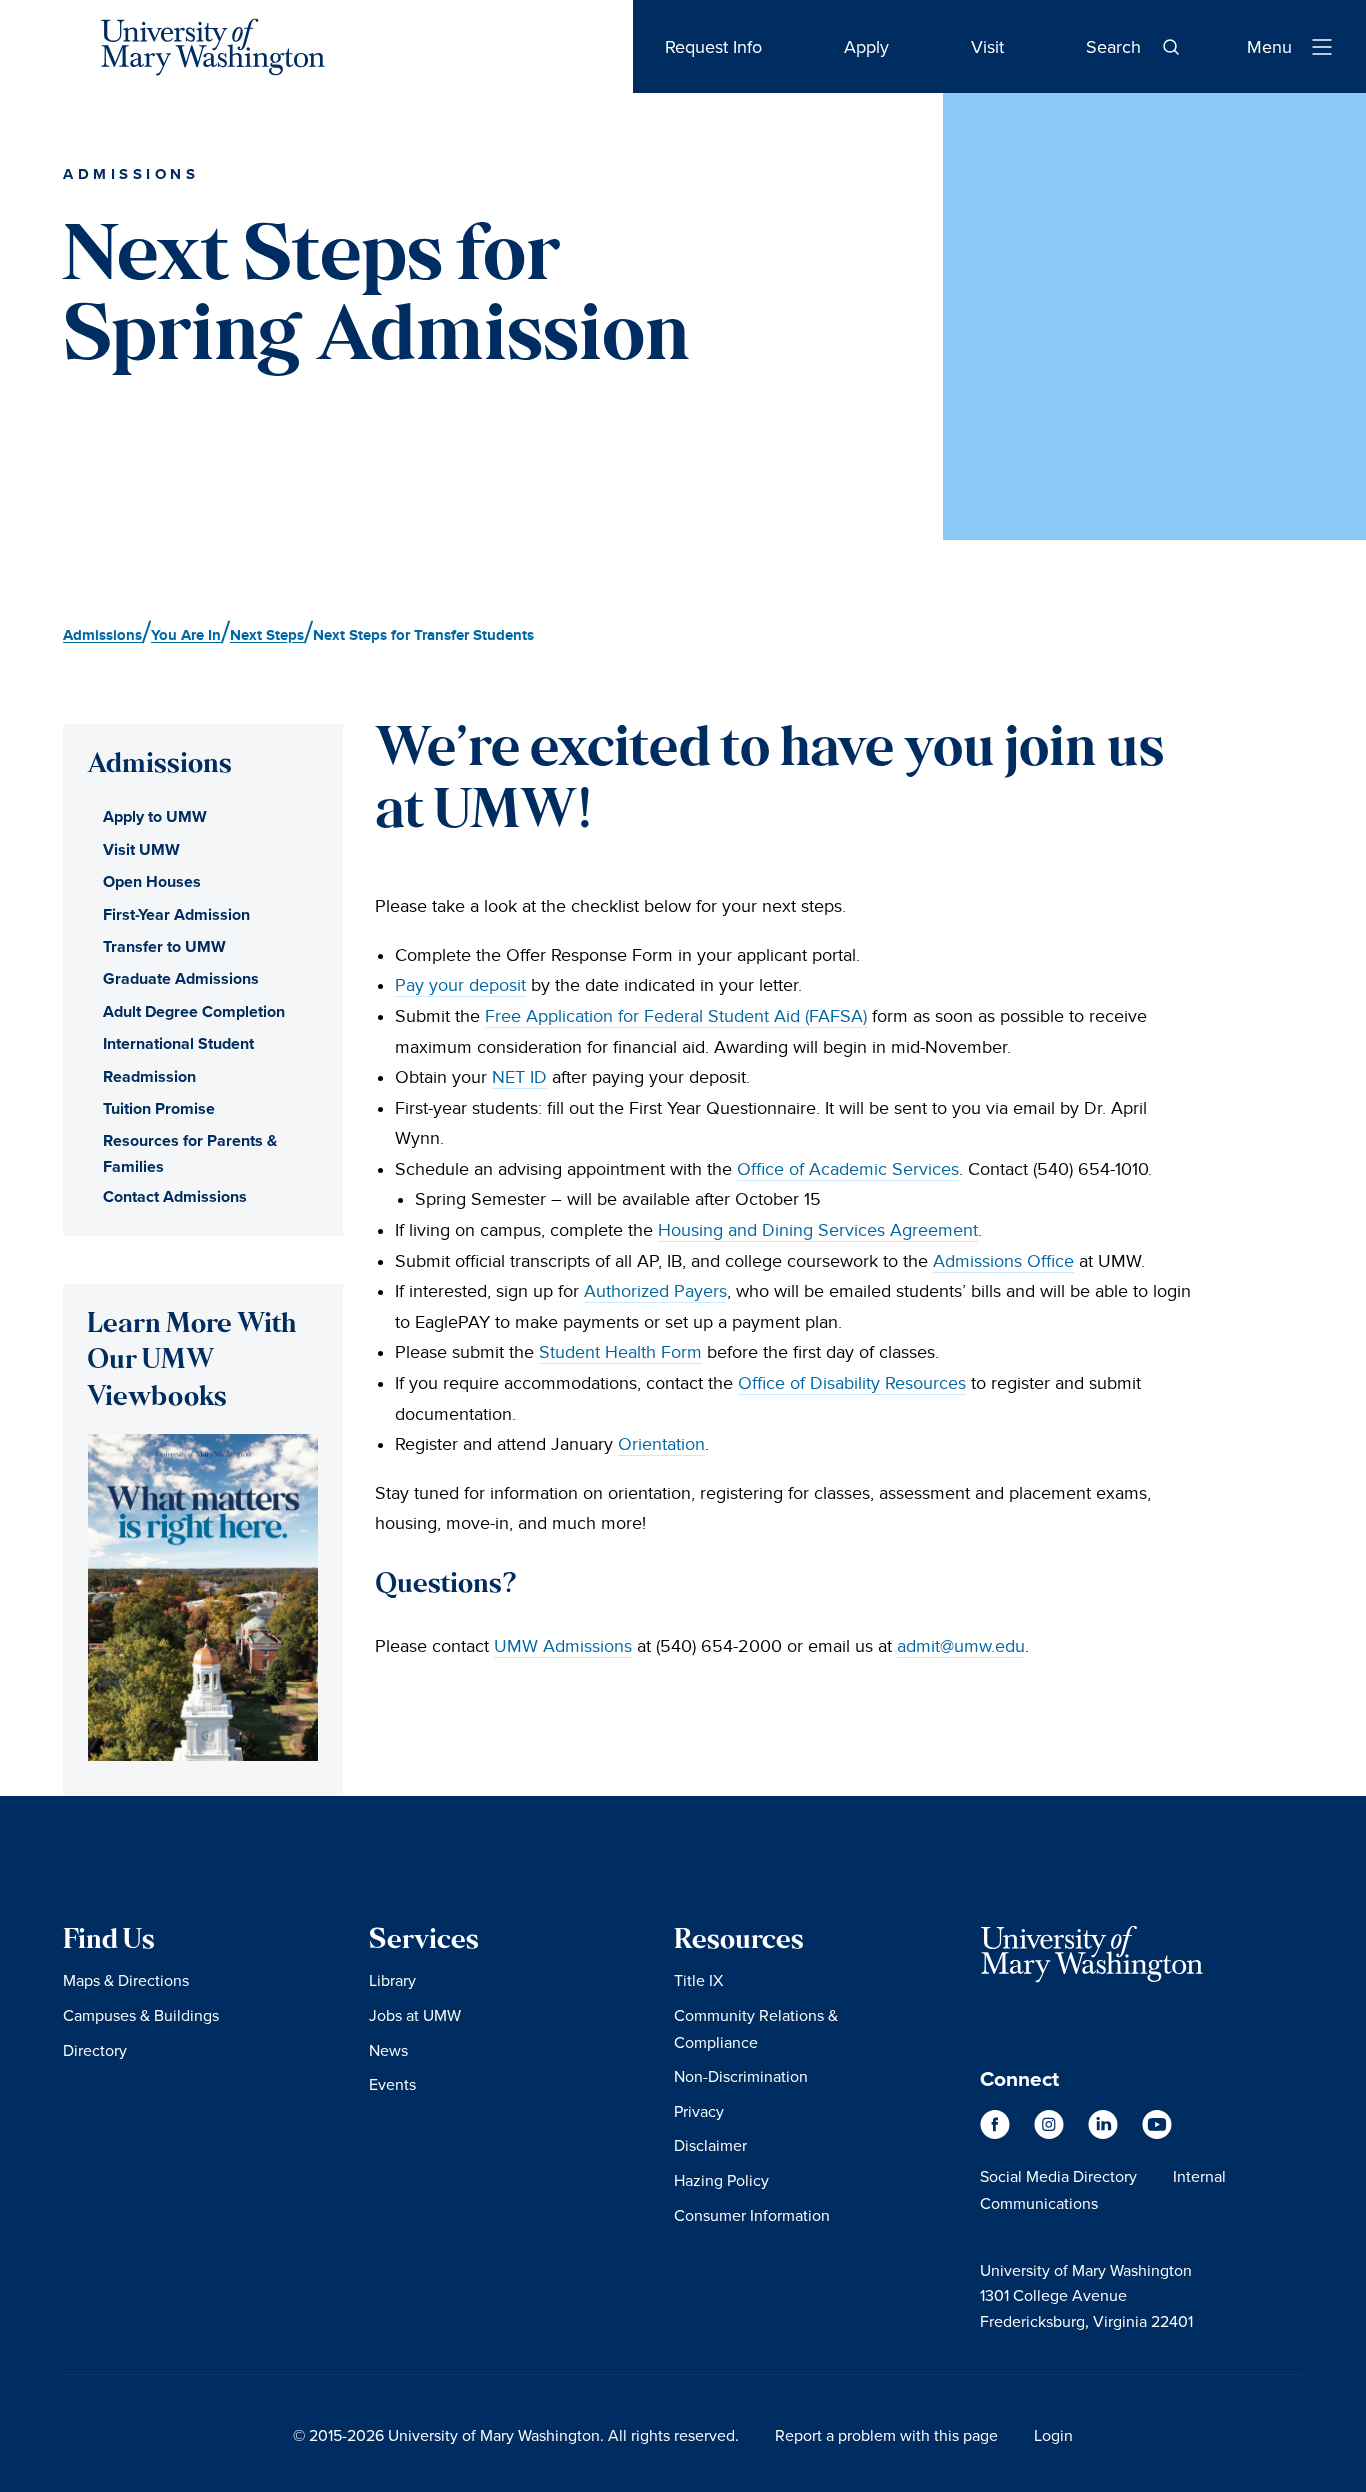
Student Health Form (620, 1352)
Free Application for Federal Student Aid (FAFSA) (676, 1016)
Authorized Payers (655, 1291)
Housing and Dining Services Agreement (818, 1230)
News (388, 2050)
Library (392, 1980)
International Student (178, 1043)
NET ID (519, 1077)
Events (392, 2084)
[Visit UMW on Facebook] (997, 2134)
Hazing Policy (721, 2180)
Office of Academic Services (848, 1169)
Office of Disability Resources (852, 1383)
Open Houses (152, 881)
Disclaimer (710, 2145)
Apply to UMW (155, 816)
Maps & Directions (126, 1980)
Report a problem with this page (886, 2435)
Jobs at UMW (415, 2015)
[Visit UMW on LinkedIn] (1105, 2134)
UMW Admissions (563, 1646)
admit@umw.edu (961, 1646)
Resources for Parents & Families (190, 1153)
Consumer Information (752, 2215)
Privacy (699, 2111)
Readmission (149, 1076)
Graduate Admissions (181, 978)
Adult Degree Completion (194, 1011)
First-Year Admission (176, 914)
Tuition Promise (159, 1108)
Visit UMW (141, 849)
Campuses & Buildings (141, 2015)
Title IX (698, 1980)
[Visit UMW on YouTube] (1157, 2134)
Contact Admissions (175, 1196)
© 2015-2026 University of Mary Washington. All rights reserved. (516, 2435)
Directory (95, 2050)
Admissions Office (1003, 1261)
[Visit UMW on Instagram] (1051, 2134)
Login (1053, 2435)
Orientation (661, 1444)
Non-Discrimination (741, 2076)
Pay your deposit (460, 985)
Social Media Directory (1058, 2176)
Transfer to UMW (164, 946)
